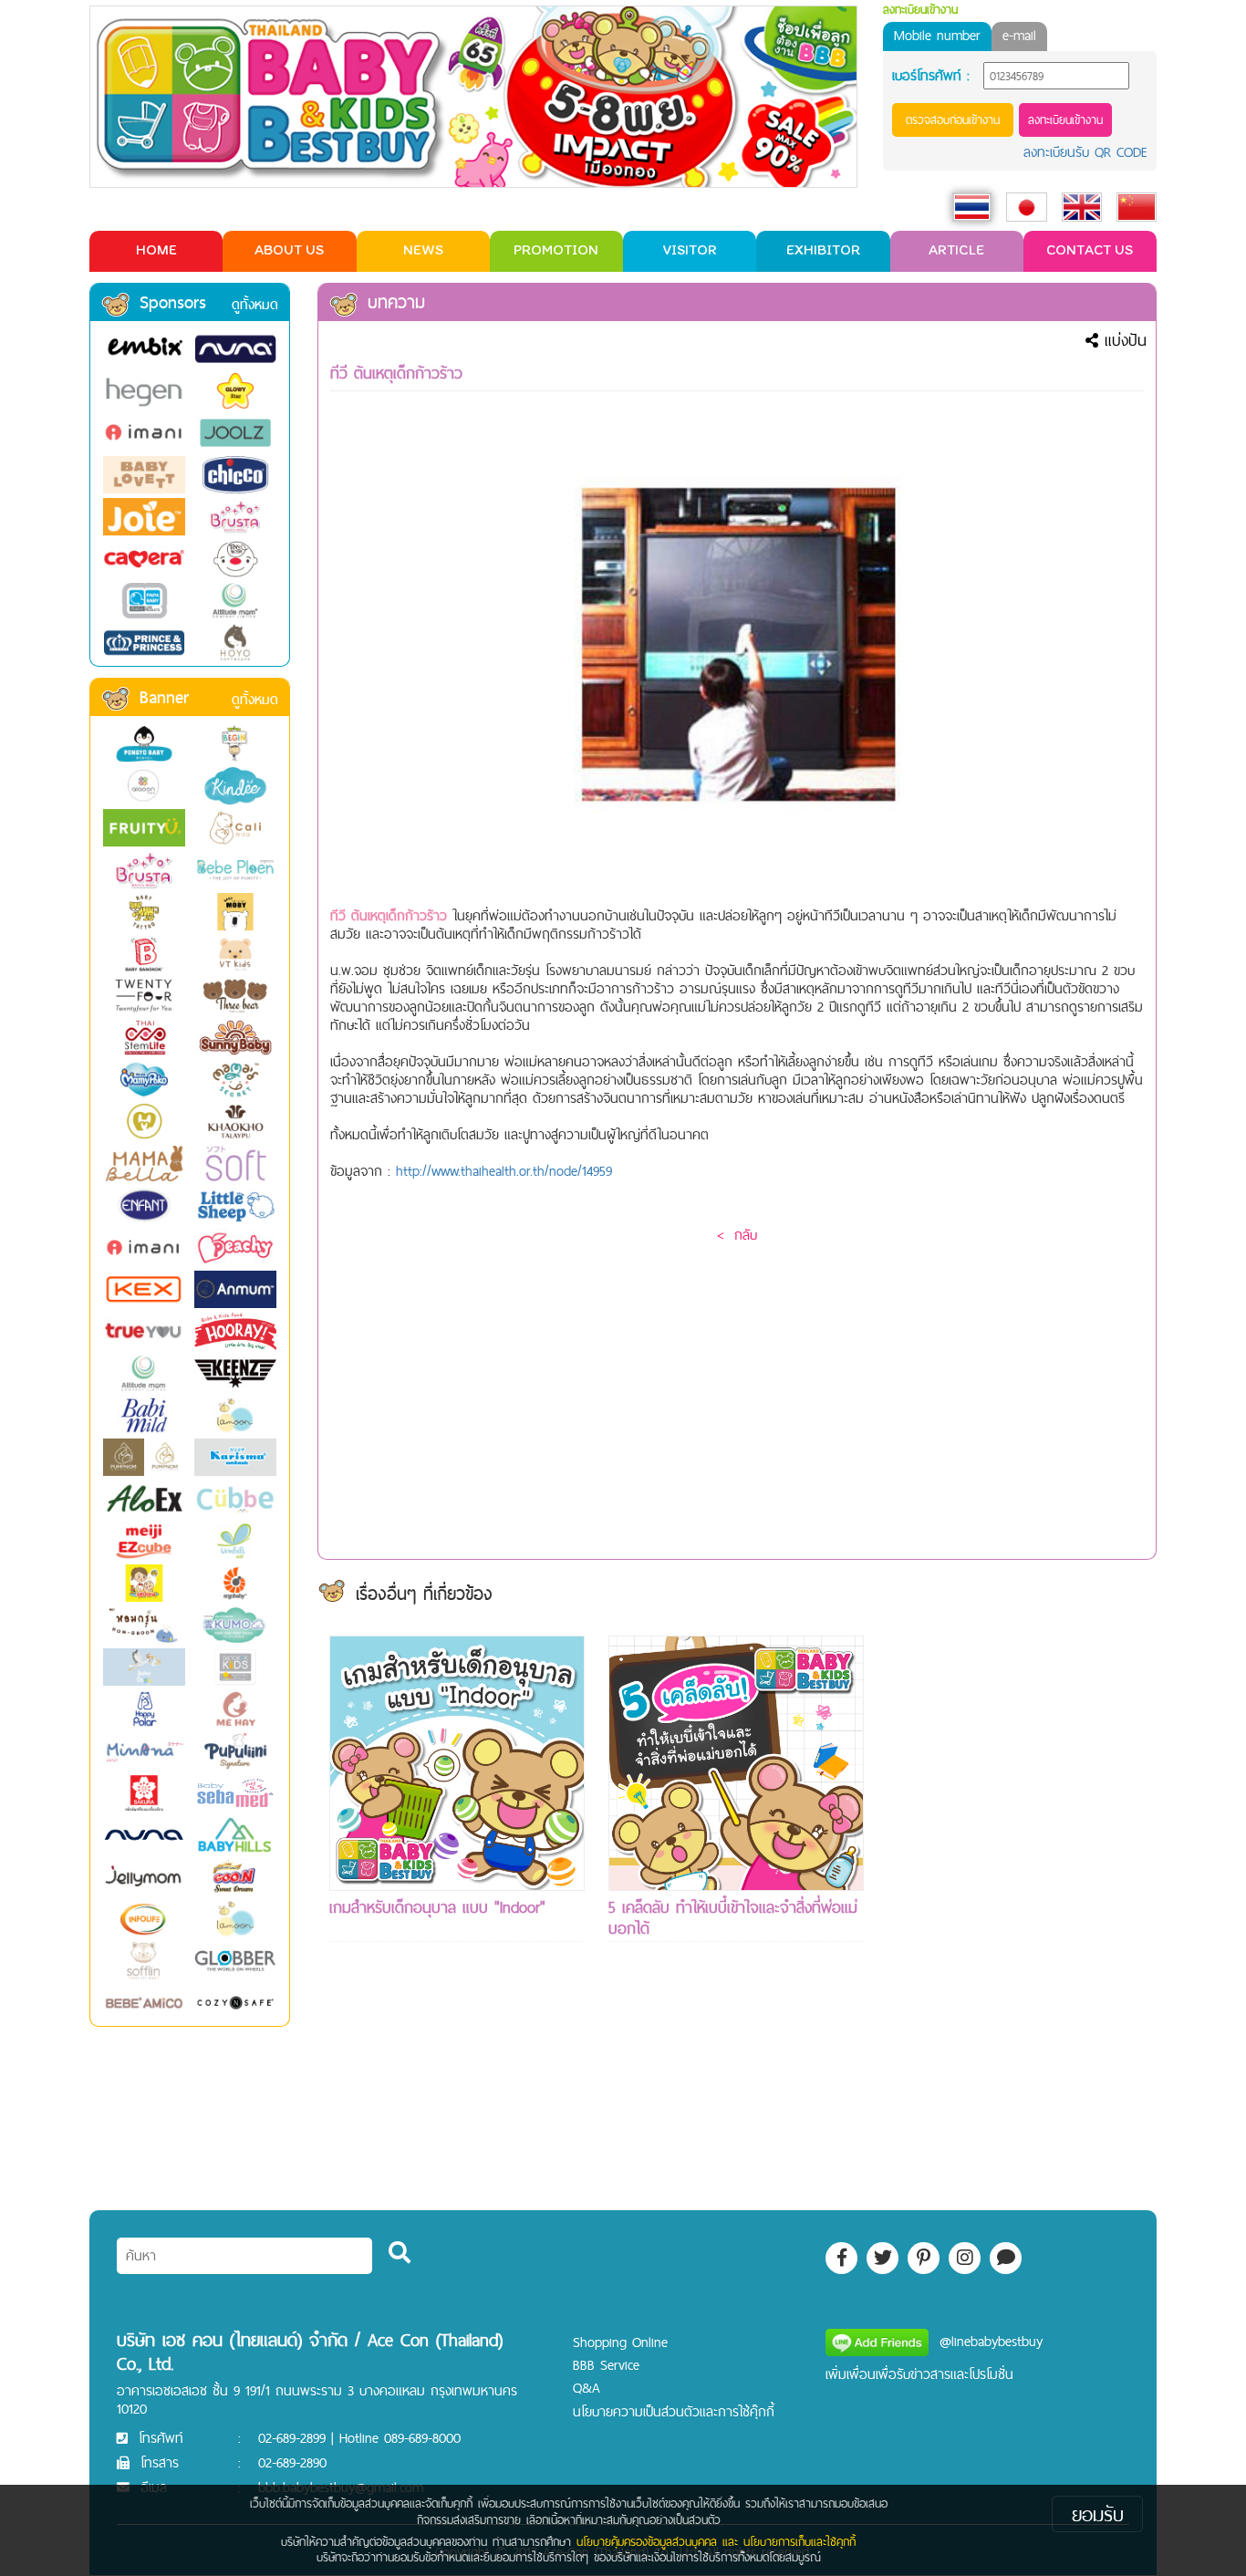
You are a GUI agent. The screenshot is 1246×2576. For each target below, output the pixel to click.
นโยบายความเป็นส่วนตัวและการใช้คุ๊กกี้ (674, 2411)
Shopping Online (620, 2342)
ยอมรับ (1098, 2514)
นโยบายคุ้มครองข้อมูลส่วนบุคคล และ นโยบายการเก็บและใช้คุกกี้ (716, 2541)
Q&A (587, 2388)
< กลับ (737, 1235)
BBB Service (606, 2365)
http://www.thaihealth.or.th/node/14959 (504, 1171)
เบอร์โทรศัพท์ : (931, 76)
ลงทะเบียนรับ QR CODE (1085, 152)
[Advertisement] (1015, 1909)
